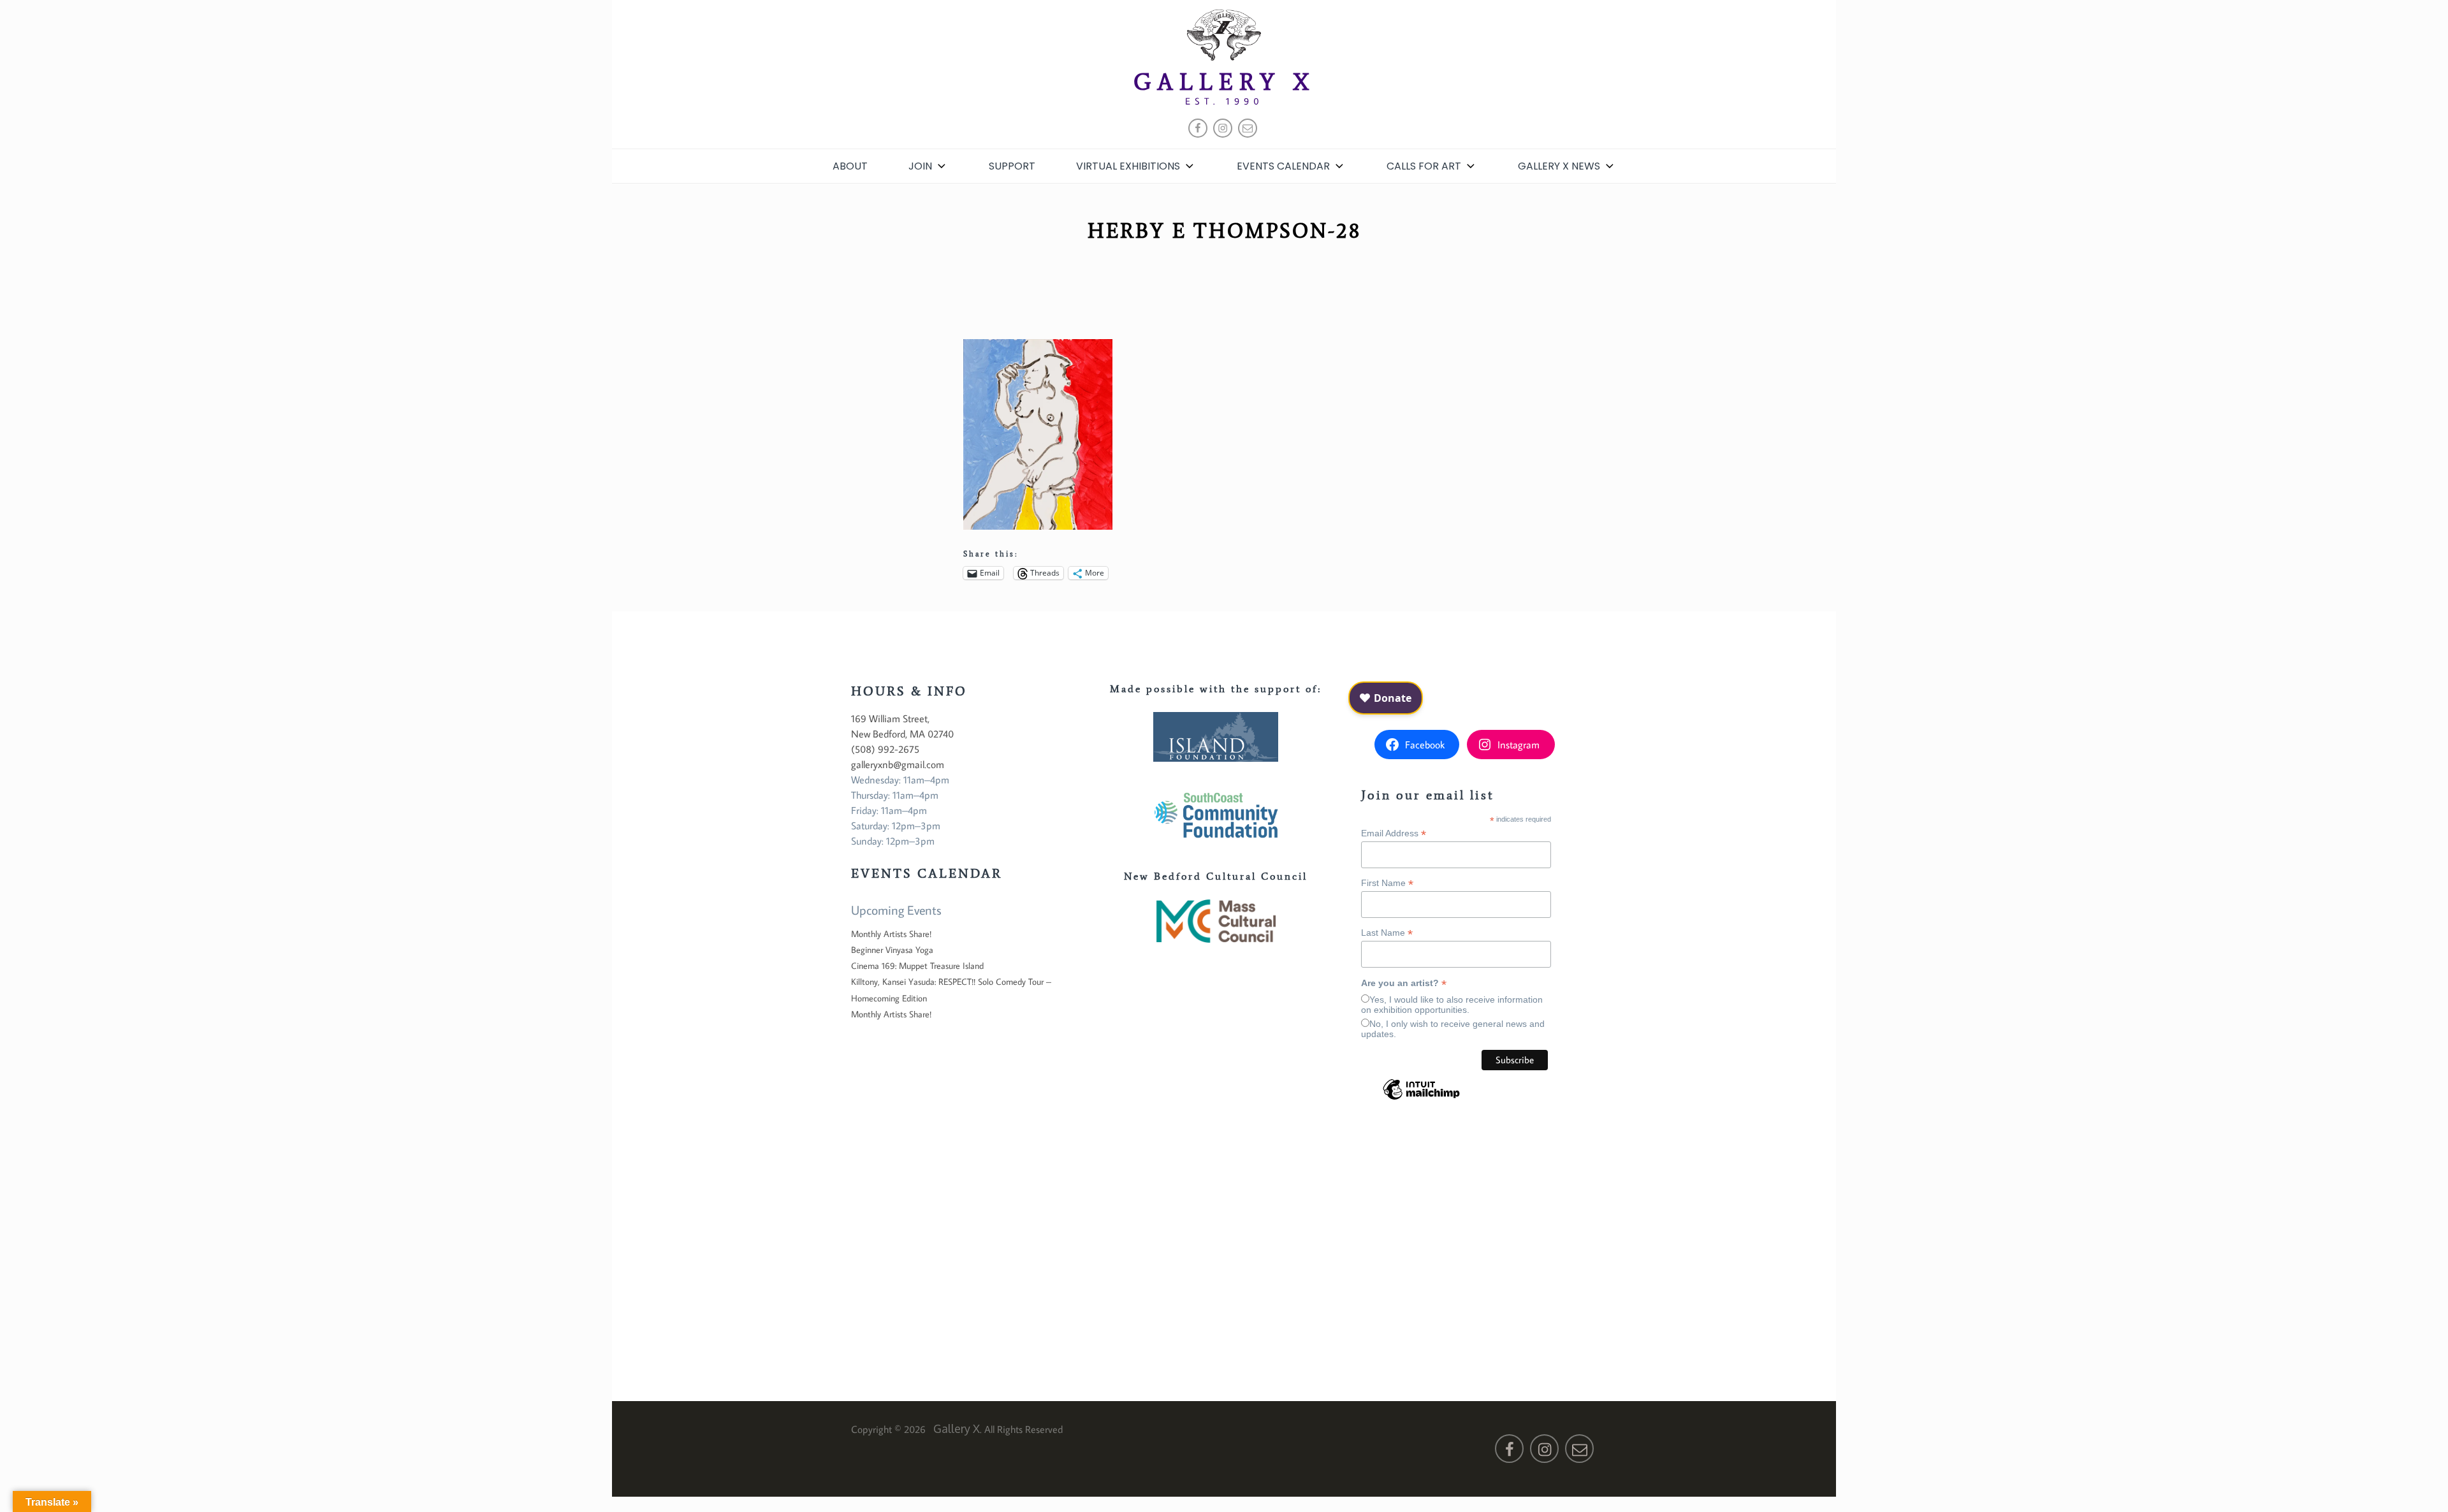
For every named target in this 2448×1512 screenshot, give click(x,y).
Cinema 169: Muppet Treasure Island (917, 966)
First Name (1387, 883)
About (850, 166)
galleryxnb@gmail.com (898, 764)
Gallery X (1224, 82)
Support (1012, 166)
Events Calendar (1283, 166)
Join (920, 166)
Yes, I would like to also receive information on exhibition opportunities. (1452, 1005)
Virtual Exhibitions (1128, 166)
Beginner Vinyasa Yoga (892, 950)
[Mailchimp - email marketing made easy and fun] (1421, 1099)
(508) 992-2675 (885, 749)
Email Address (1394, 833)
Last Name (1387, 933)
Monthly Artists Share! (891, 934)
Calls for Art (1424, 166)
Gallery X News (1559, 166)
